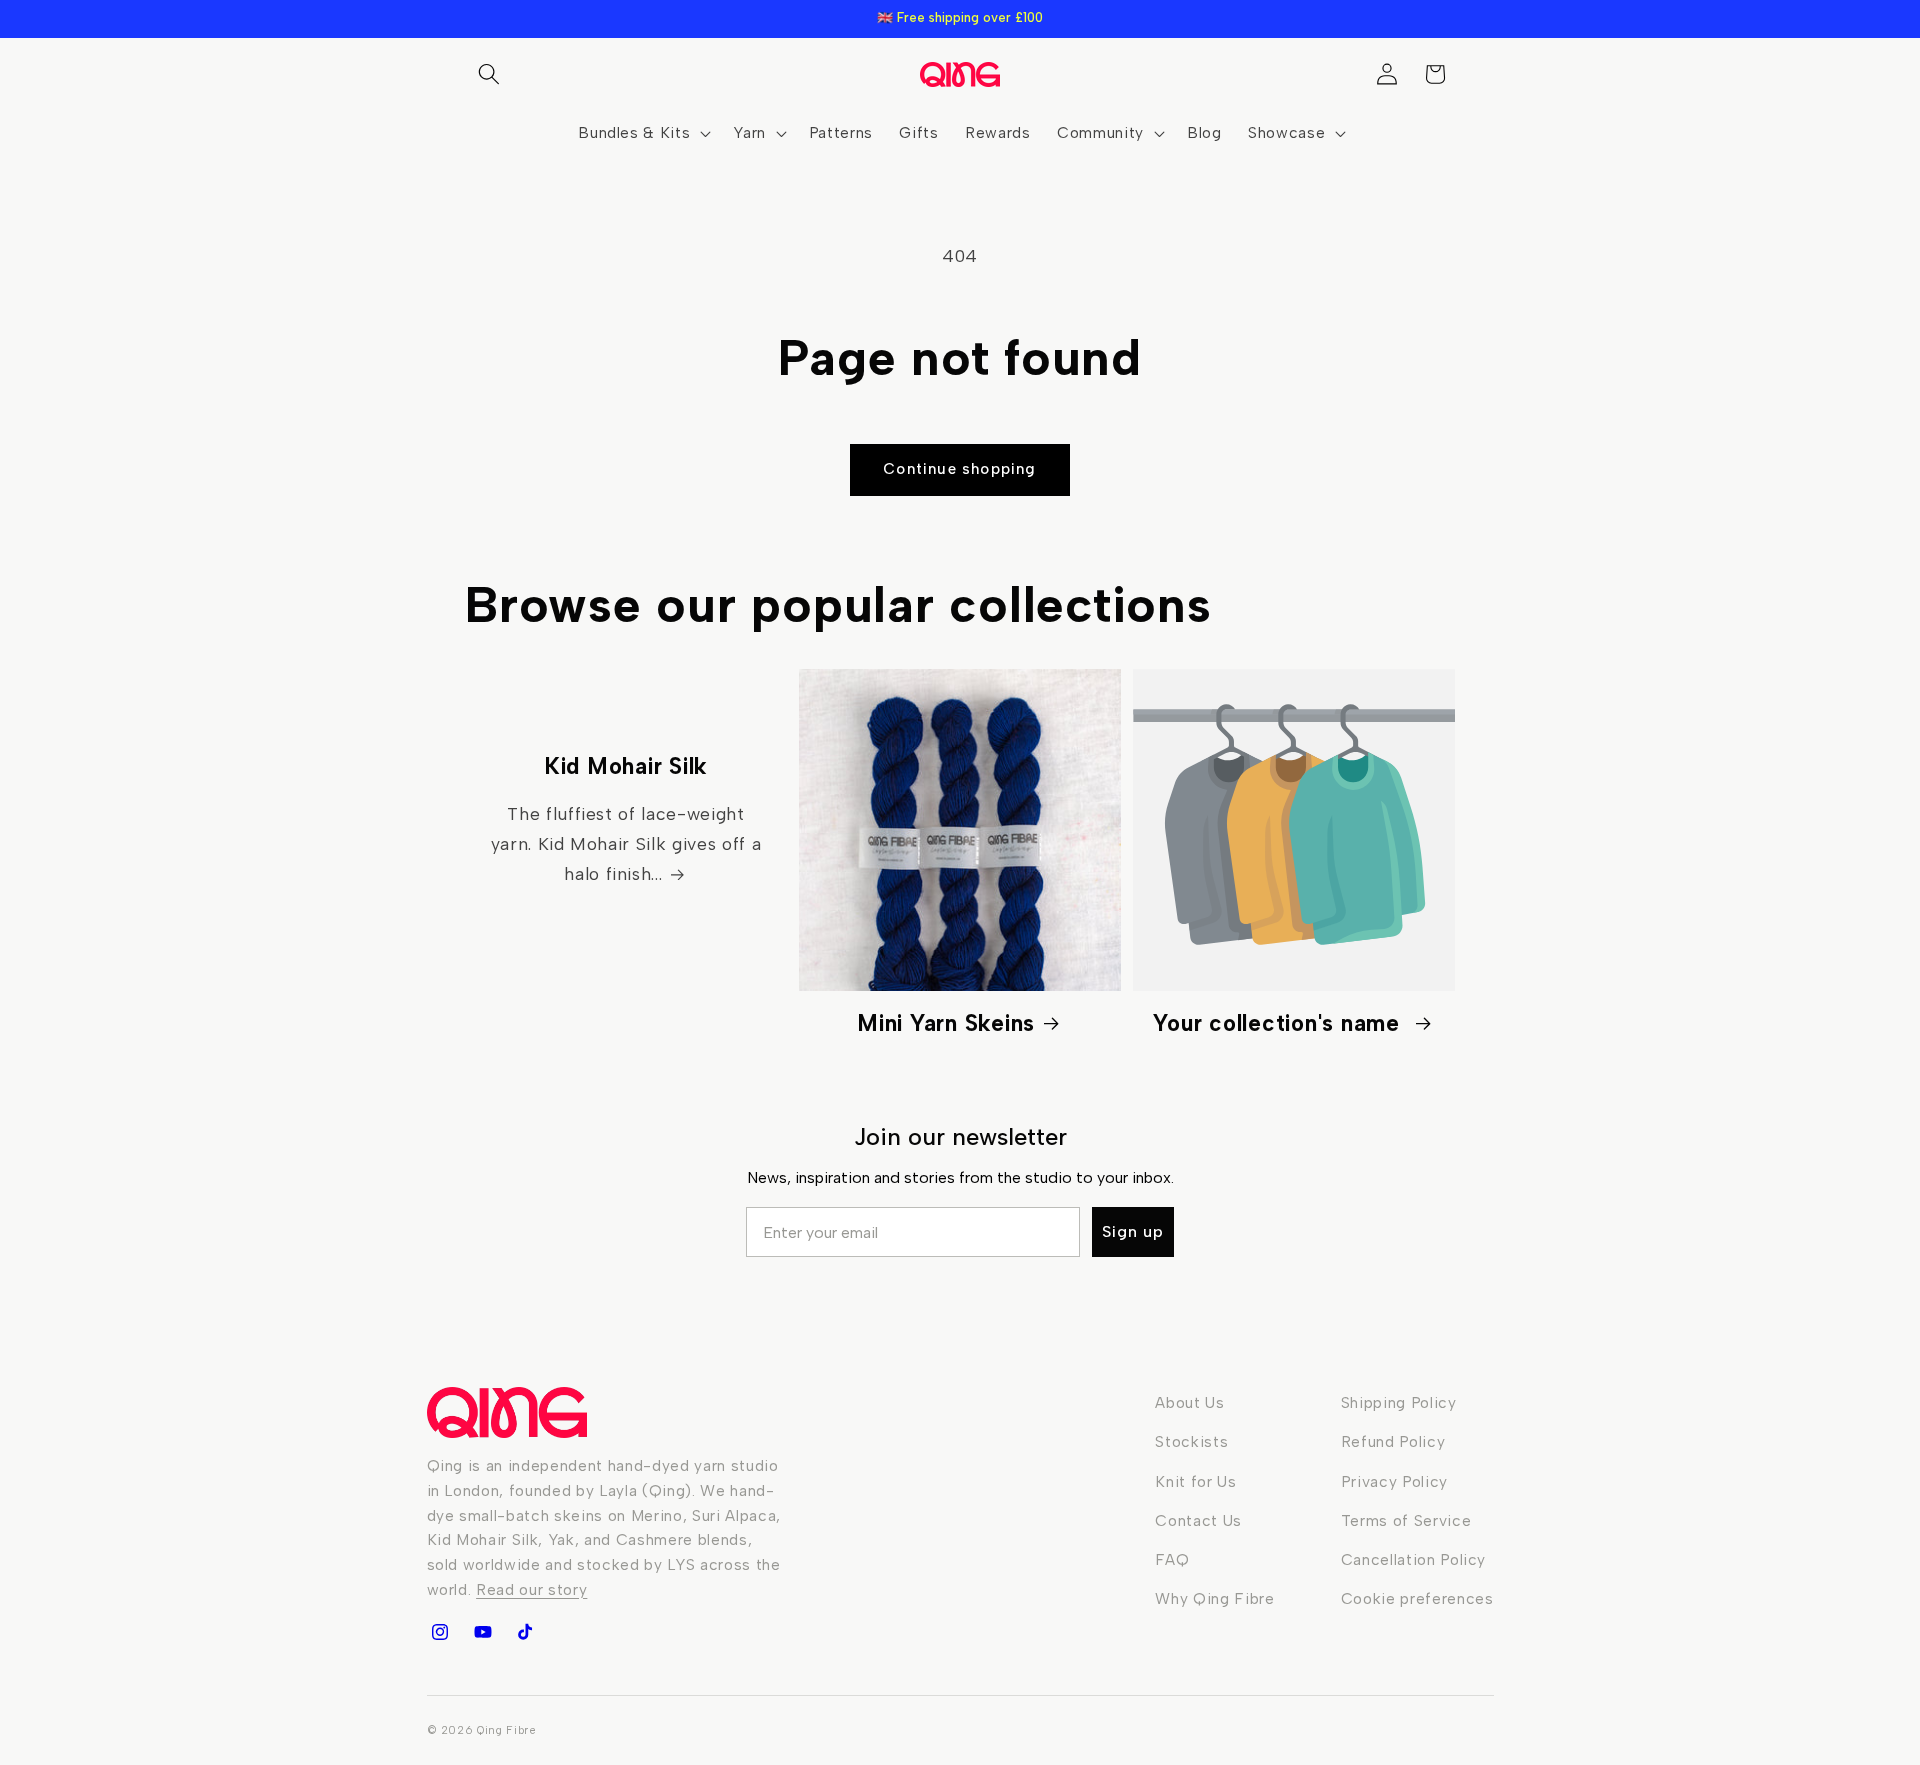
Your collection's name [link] (1279, 1023)
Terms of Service (1406, 1520)
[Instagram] (440, 1632)
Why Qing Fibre (1214, 1598)
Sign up (1133, 1231)
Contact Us (1198, 1520)
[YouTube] (482, 1632)
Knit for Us (1195, 1481)
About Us (1189, 1402)
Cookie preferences (1417, 1598)
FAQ (1172, 1559)
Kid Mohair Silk (626, 766)
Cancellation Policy (1414, 1559)
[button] (489, 74)
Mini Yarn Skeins (946, 1023)
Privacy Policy (1394, 1481)
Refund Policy (1393, 1441)
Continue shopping (959, 469)
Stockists (1191, 1441)
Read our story (531, 1589)
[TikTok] (525, 1632)
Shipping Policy (1399, 1402)
